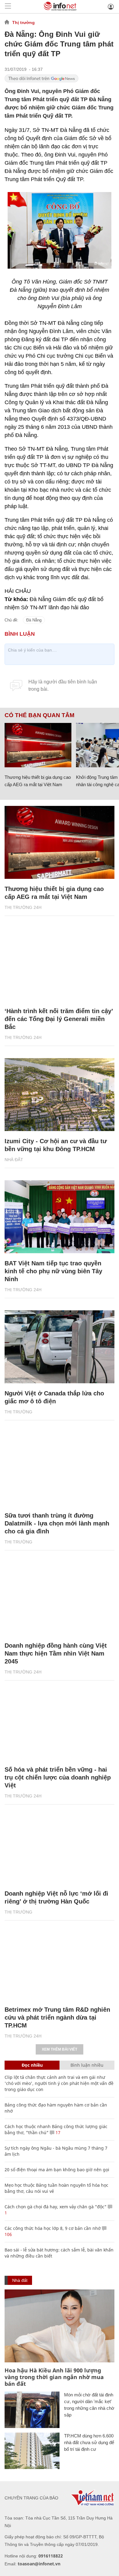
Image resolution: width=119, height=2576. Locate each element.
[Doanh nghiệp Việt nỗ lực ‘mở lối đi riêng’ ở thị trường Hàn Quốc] (60, 1847)
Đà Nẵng (34, 620)
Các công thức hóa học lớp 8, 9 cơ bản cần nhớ (53, 2228)
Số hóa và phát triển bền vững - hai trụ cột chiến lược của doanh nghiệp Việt (58, 1777)
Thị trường (23, 22)
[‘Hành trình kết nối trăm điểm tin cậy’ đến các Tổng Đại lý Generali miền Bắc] (60, 965)
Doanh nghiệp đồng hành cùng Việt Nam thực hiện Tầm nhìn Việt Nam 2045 (56, 1653)
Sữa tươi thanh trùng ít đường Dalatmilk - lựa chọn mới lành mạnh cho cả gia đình (57, 1523)
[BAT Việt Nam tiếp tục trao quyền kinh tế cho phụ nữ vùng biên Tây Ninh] (60, 1217)
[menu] (8, 7)
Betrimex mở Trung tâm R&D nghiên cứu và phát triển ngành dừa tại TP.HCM (57, 2017)
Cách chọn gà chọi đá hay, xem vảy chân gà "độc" (56, 2207)
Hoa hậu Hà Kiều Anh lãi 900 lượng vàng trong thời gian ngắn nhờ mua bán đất (54, 2377)
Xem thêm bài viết (60, 2049)
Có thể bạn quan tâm (40, 715)
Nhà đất (14, 1160)
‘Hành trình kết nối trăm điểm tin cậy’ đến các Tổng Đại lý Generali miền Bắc (59, 1019)
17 (57, 2132)
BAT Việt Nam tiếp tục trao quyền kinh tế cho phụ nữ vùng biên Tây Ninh (53, 1271)
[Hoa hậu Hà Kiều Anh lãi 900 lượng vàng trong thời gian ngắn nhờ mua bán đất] (60, 2326)
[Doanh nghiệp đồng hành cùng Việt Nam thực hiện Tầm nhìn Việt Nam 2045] (60, 1599)
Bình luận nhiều (87, 2065)
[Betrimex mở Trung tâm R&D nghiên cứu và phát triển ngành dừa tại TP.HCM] (60, 1963)
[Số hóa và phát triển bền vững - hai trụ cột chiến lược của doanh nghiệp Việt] (60, 1723)
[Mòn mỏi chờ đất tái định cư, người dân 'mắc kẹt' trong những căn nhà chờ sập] (32, 2410)
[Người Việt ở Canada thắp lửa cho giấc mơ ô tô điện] (60, 1347)
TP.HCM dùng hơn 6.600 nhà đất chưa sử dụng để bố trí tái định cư (89, 2442)
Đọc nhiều (32, 2065)
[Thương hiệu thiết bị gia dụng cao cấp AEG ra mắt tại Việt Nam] (38, 745)
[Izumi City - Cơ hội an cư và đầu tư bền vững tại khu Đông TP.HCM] (60, 1095)
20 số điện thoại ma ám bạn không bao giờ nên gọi (57, 2170)
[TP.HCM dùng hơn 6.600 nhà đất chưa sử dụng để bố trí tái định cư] (32, 2451)
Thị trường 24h (23, 907)
